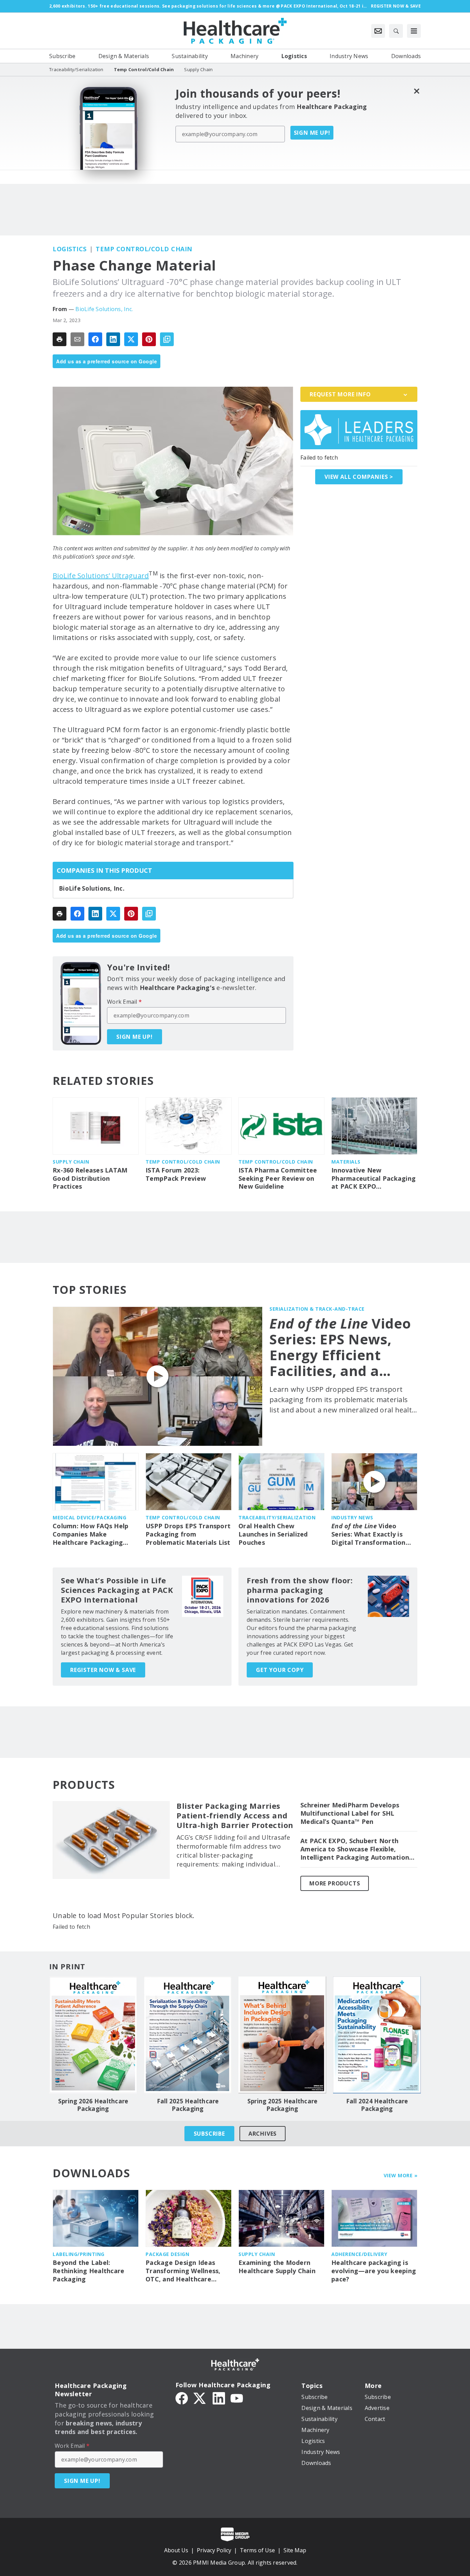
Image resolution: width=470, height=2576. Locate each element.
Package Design (167, 2254)
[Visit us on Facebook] (182, 2398)
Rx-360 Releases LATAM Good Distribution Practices (90, 1179)
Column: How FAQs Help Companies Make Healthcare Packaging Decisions (90, 1534)
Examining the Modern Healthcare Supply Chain (277, 2267)
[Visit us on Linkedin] (219, 2398)
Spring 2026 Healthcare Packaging (93, 2105)
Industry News (352, 1517)
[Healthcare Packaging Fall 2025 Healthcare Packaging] (188, 2035)
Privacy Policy (214, 2550)
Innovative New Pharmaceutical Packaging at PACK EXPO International (373, 1179)
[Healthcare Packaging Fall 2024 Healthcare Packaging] (377, 2035)
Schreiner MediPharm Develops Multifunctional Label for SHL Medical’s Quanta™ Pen (350, 1813)
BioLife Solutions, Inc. (104, 309)
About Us (176, 2550)
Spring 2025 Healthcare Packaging (282, 2105)
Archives (263, 2134)
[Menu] (414, 31)
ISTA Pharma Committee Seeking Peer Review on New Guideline (278, 1179)
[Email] (77, 339)
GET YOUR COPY (280, 1670)
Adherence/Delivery (359, 2254)
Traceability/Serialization (277, 1517)
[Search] (396, 31)
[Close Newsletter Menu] (416, 91)
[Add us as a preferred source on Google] (167, 339)
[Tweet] (131, 339)
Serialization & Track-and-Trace (317, 1309)
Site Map (295, 2550)
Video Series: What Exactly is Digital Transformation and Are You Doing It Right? (368, 1534)
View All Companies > (359, 477)
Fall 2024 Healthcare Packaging (377, 2105)
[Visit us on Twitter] (200, 2398)
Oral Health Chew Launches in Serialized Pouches (273, 1534)
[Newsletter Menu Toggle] (378, 31)
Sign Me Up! (312, 133)
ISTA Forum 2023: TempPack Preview (176, 1174)
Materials (346, 1162)
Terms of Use (257, 2550)
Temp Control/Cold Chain (144, 249)
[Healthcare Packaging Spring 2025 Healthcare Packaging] (282, 2035)
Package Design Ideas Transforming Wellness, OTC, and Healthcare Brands (183, 2271)
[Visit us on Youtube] (237, 2398)
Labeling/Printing (79, 2254)
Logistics (70, 249)
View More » (401, 2175)
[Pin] (149, 339)
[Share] (95, 339)
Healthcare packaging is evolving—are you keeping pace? (374, 2271)
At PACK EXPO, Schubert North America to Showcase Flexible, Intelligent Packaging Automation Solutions (355, 1849)
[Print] (60, 339)
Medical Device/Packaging (89, 1517)
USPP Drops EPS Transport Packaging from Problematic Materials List (188, 1534)
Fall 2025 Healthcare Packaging (188, 2105)
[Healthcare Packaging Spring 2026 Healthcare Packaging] (93, 2035)
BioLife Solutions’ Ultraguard (101, 576)
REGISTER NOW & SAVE (103, 1670)
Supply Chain (71, 1162)
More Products (335, 1883)
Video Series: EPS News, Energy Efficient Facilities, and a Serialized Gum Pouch (340, 1347)
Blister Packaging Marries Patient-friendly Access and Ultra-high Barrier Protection (235, 1816)
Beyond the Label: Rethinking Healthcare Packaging (88, 2271)
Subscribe (209, 2134)
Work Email (124, 1002)
